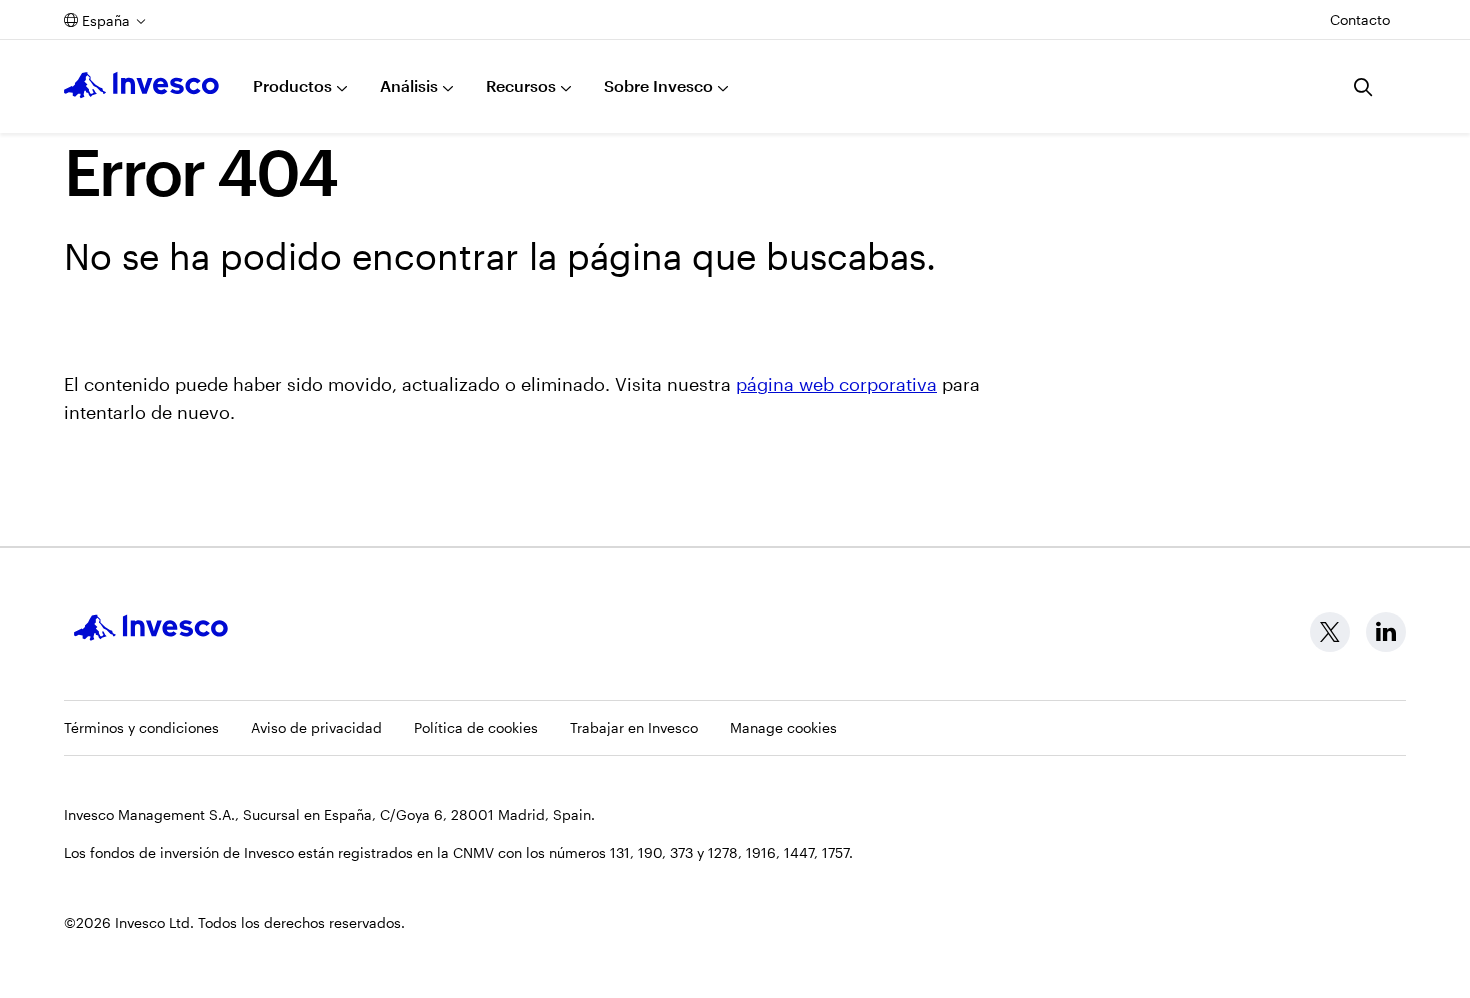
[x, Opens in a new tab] (1330, 632)
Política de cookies (476, 727)
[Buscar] (1364, 87)
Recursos (521, 85)
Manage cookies (783, 727)
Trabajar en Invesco (634, 727)
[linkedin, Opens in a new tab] (1386, 632)
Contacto (1360, 19)
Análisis (409, 85)
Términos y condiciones (141, 727)
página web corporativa (836, 384)
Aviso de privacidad (316, 727)
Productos (292, 85)
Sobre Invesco (658, 85)
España (106, 20)
